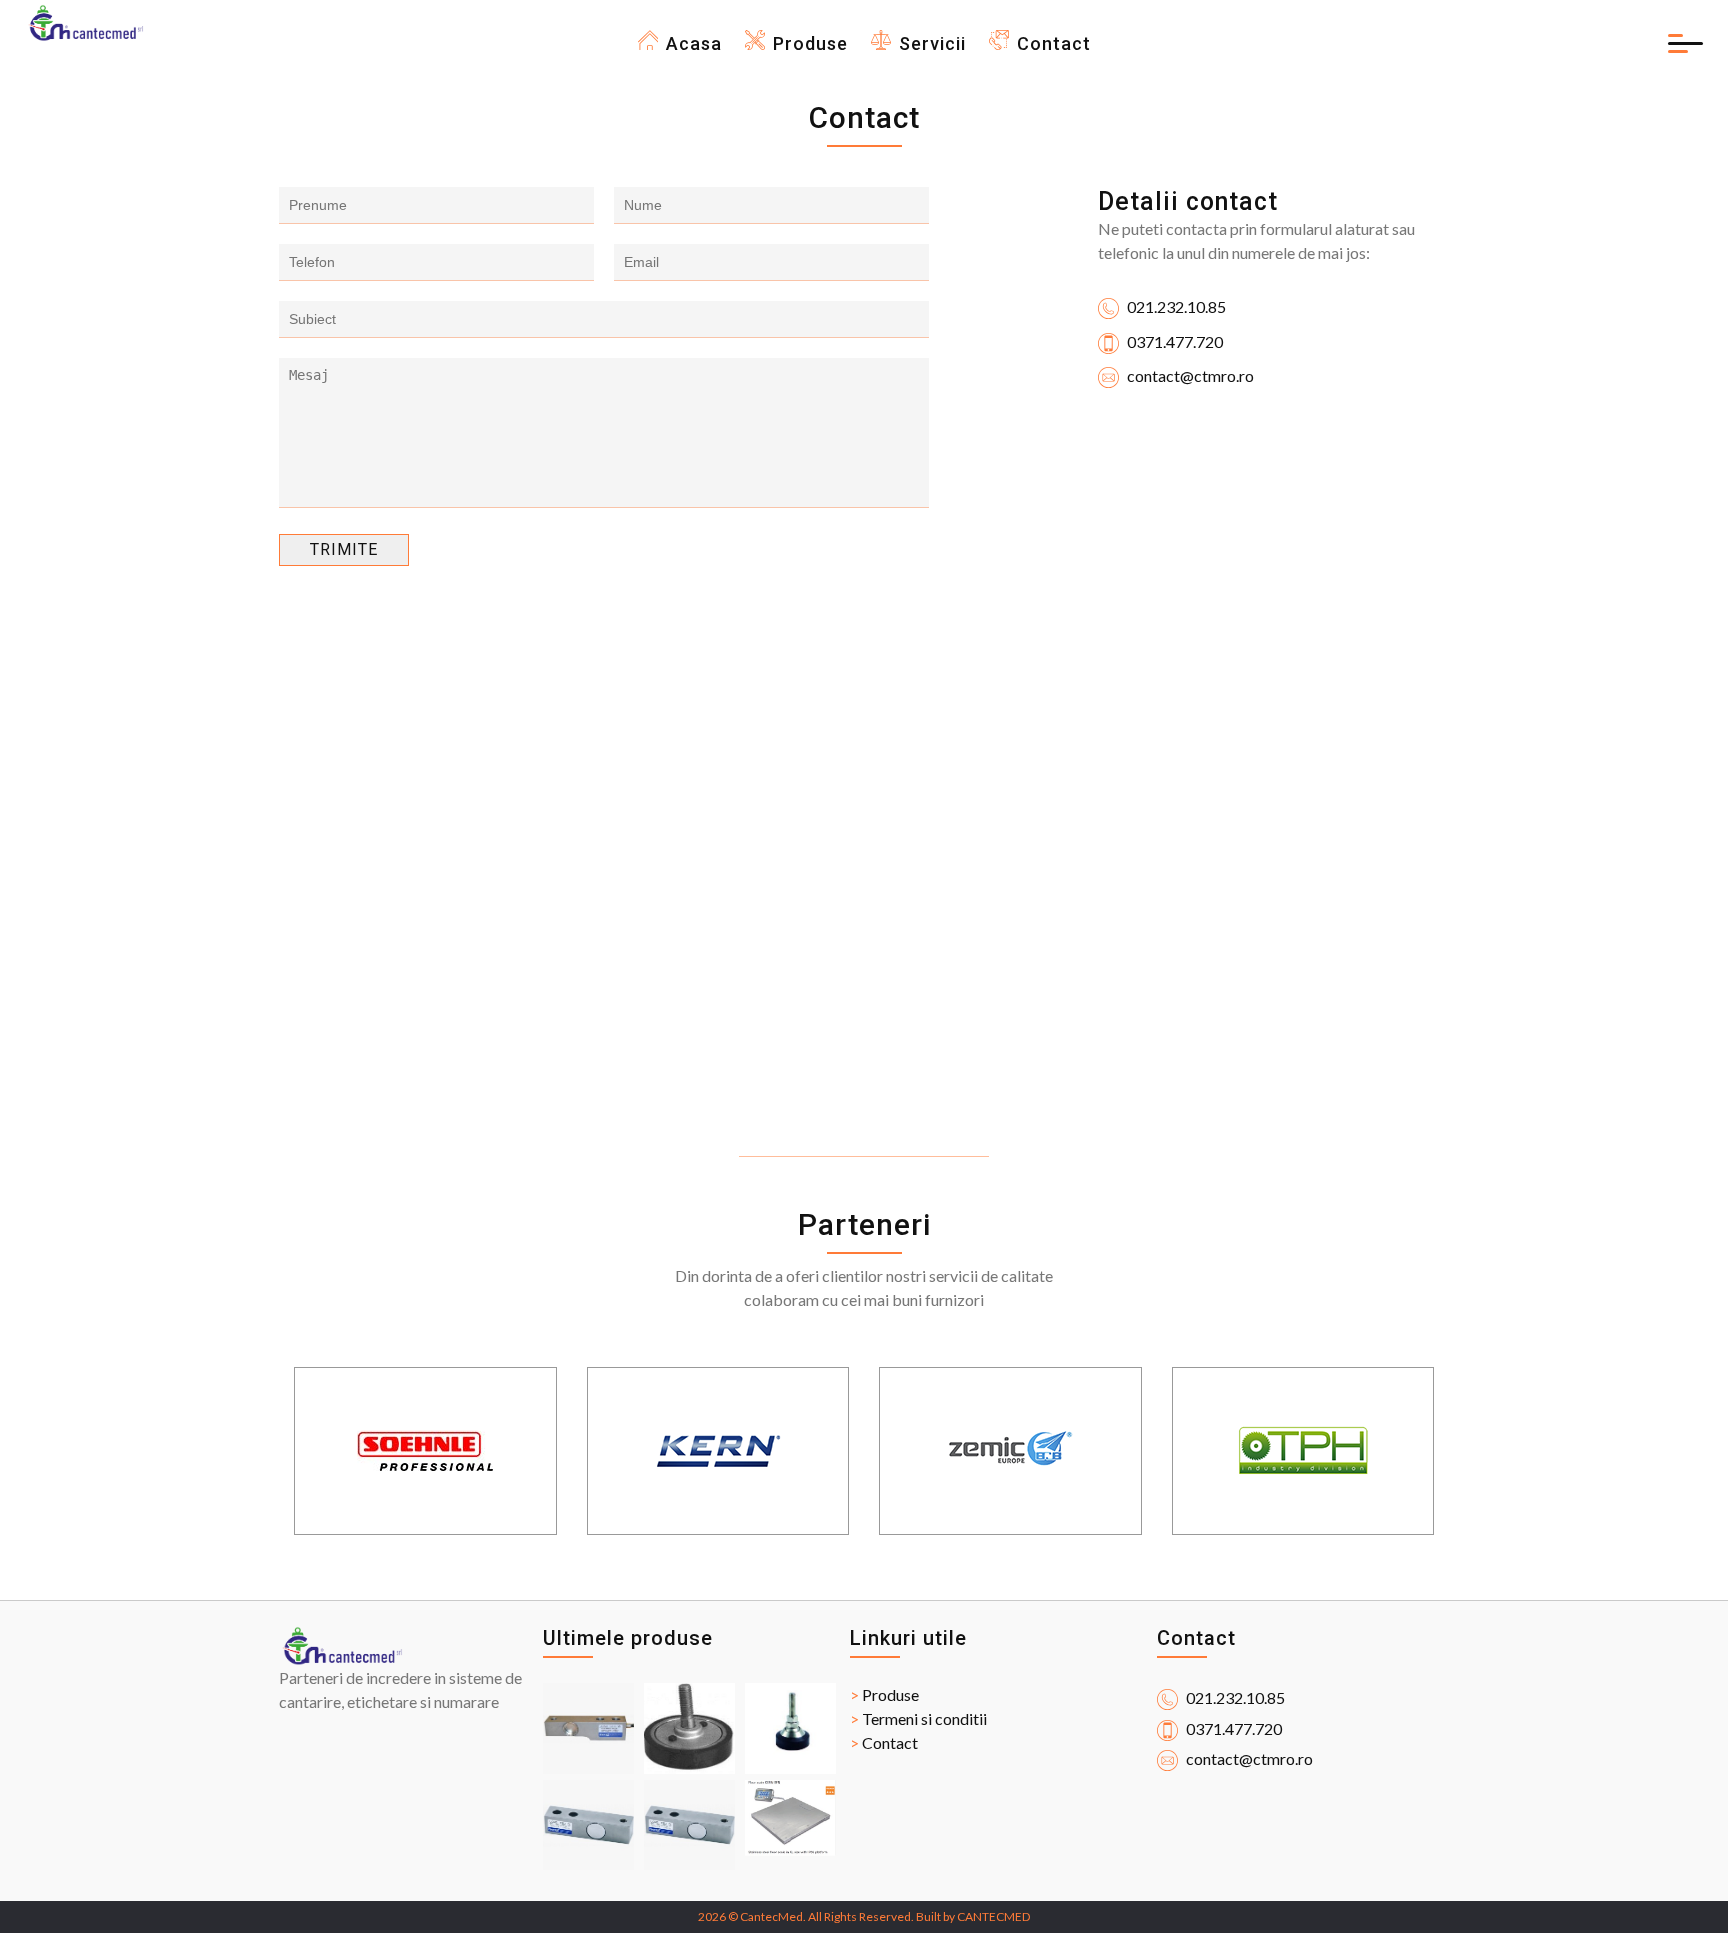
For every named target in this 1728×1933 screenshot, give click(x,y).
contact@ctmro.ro (1189, 375)
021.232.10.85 (1175, 306)
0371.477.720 (1173, 341)
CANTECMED (993, 1916)
